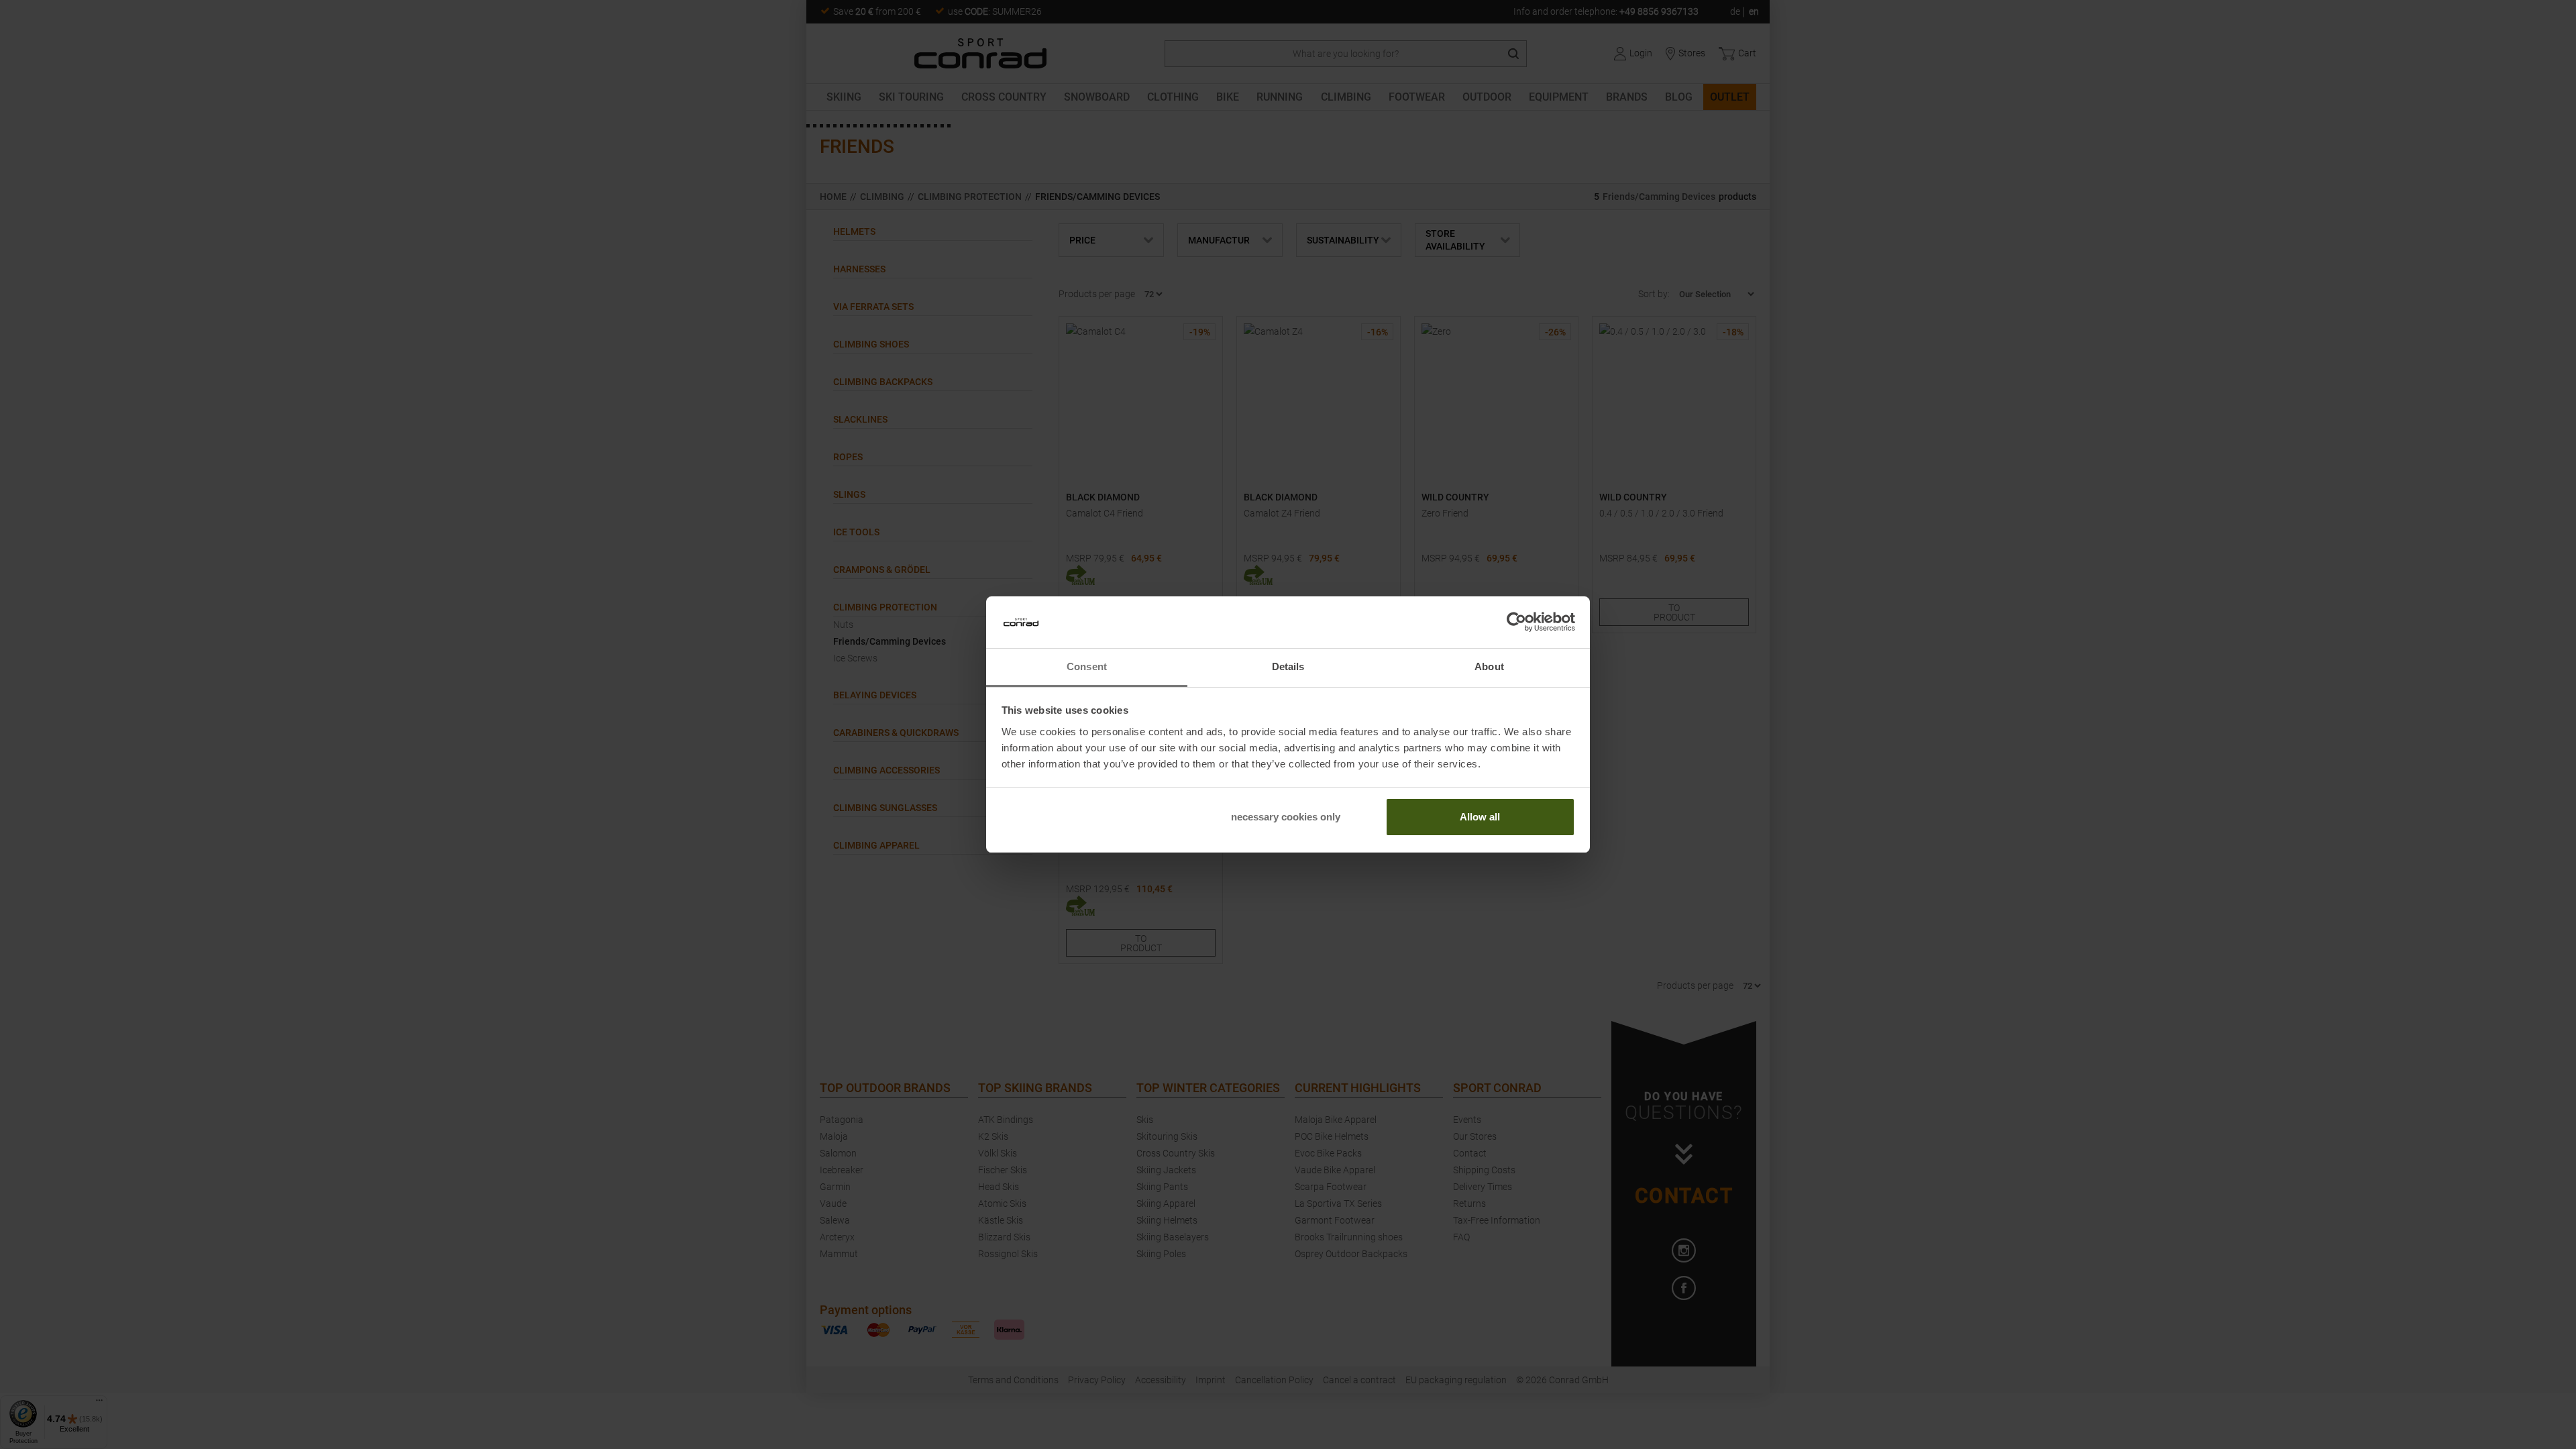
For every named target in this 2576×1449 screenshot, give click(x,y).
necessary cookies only (1286, 817)
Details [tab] (1288, 666)
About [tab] (1489, 666)
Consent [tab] (1087, 666)
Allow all (1480, 817)
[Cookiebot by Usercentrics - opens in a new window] (1516, 623)
